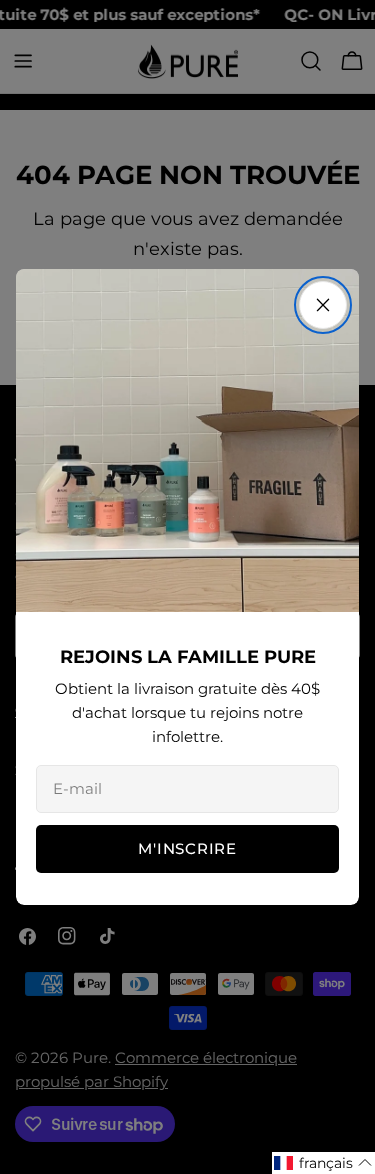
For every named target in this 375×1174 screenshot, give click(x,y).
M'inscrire (187, 848)
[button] (323, 1163)
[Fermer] (323, 305)
